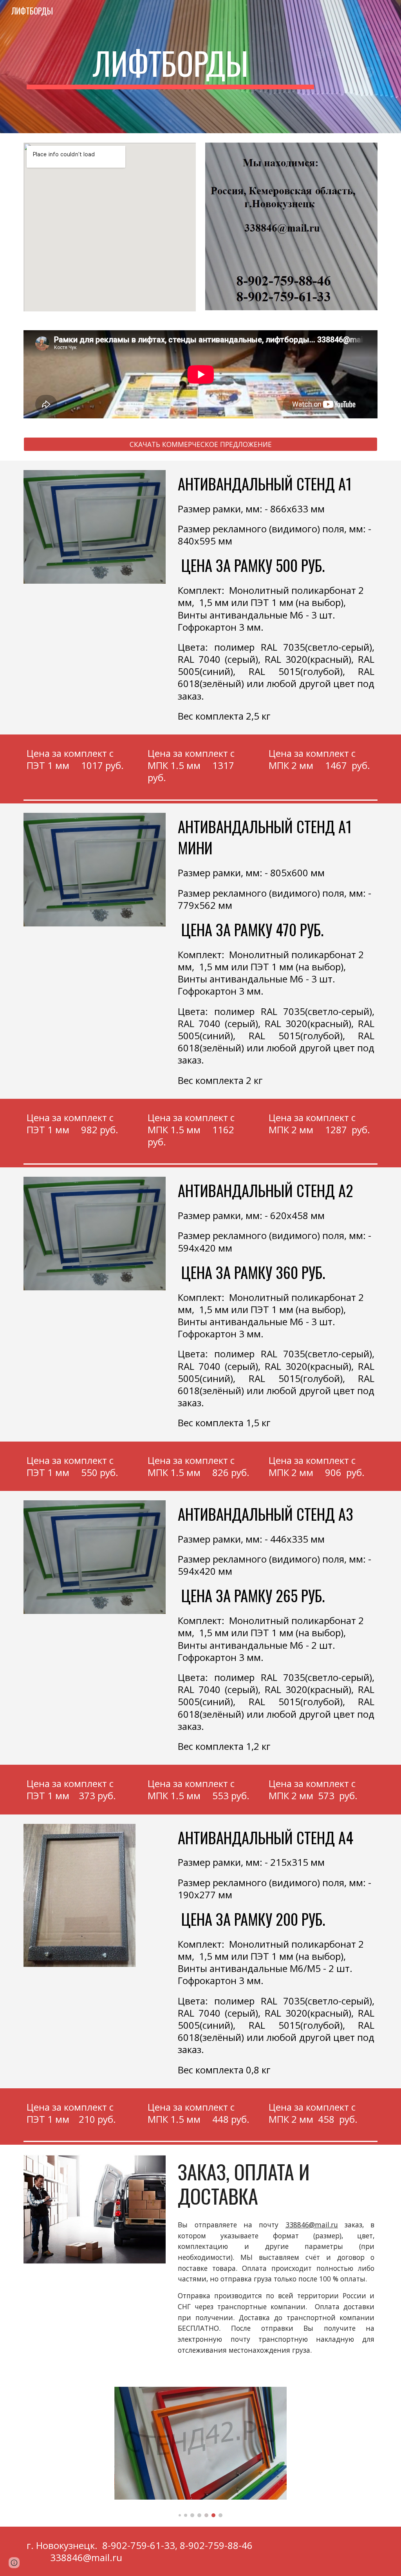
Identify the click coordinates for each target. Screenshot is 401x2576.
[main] (170, 67)
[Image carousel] (201, 2452)
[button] (14, 2563)
